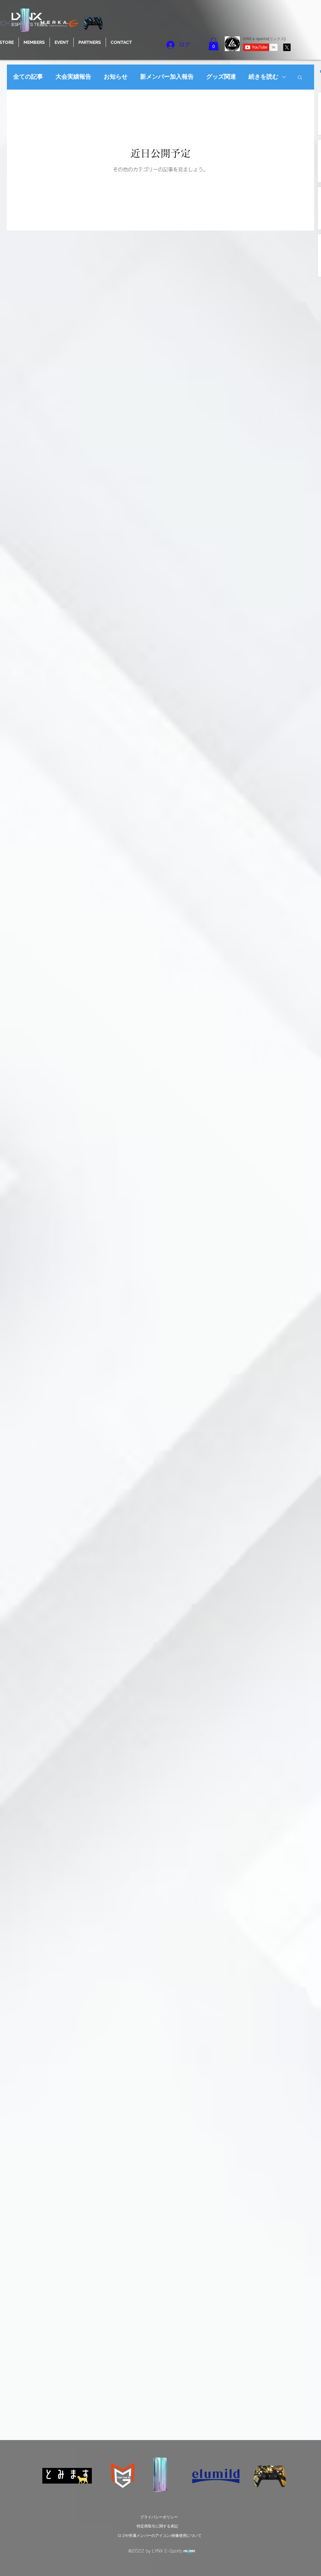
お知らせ (116, 77)
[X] (287, 47)
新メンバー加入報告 (167, 77)
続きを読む (263, 77)
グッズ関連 (221, 77)
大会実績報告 (73, 77)
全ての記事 (28, 77)
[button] (62, 42)
